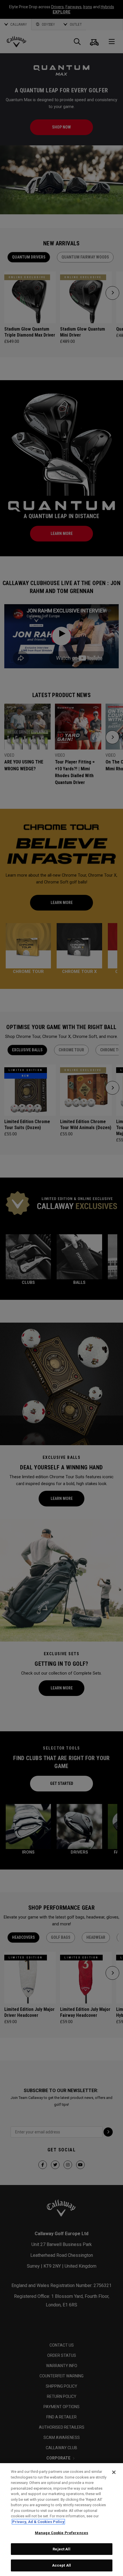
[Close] (114, 2472)
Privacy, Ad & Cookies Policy (38, 2522)
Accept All (61, 2565)
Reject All (61, 2549)
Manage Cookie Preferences (61, 2533)
